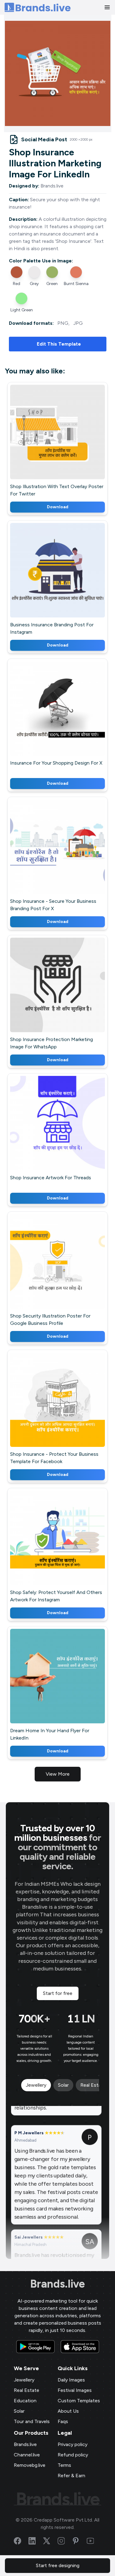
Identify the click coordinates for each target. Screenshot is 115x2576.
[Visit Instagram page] (65, 2541)
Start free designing (58, 2565)
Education (25, 2401)
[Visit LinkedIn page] (36, 2541)
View (68, 440)
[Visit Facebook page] (21, 2541)
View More (58, 1774)
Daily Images (71, 2380)
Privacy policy (73, 2444)
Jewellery (24, 2380)
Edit (44, 440)
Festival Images (75, 2390)
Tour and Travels (32, 2421)
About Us (68, 2411)
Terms (64, 2465)
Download (58, 507)
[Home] (38, 7)
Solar (19, 2411)
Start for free (58, 1993)
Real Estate (27, 2390)
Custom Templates (79, 2401)
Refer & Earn (71, 2476)
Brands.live (57, 2284)
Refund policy (73, 2455)
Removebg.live (30, 2465)
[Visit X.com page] (50, 2541)
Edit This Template (59, 344)
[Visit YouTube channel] (94, 2541)
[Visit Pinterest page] (79, 2541)
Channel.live (27, 2455)
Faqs (63, 2421)
